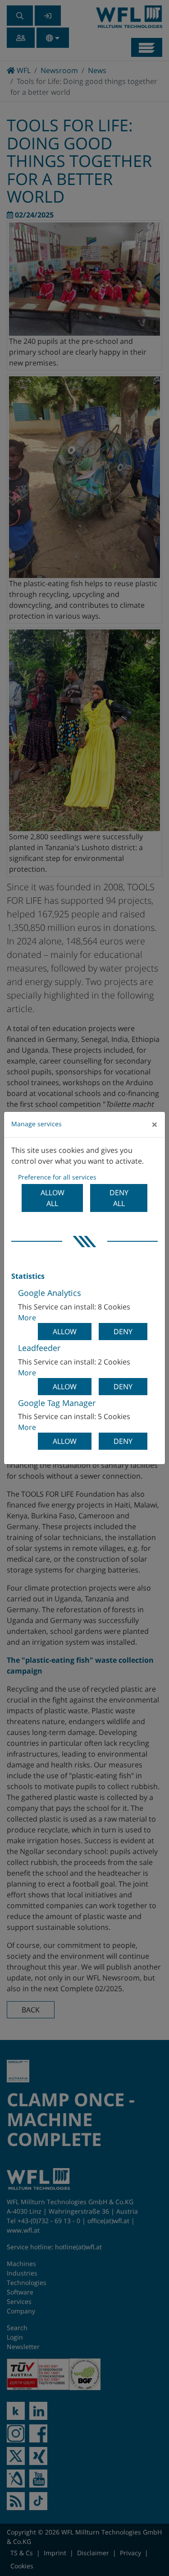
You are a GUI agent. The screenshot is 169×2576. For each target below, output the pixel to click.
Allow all (53, 1198)
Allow (65, 1332)
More (27, 1318)
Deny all (119, 1198)
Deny (123, 1332)
